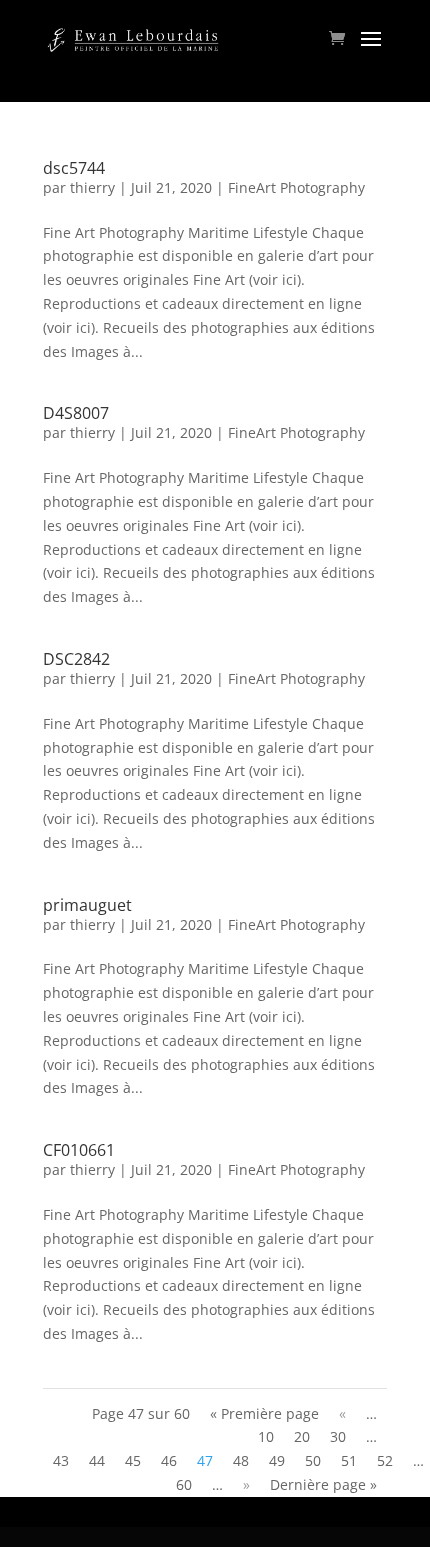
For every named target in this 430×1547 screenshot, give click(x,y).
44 (97, 1460)
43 (61, 1460)
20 (302, 1436)
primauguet (87, 905)
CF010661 (79, 1150)
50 (313, 1460)
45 (133, 1460)
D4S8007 (76, 413)
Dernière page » (323, 1484)
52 (385, 1460)
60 (184, 1484)
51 (349, 1460)
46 (169, 1460)
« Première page (264, 1413)
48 (241, 1460)
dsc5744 (74, 168)
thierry (92, 187)
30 (338, 1436)
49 (277, 1460)
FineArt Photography (296, 187)
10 (266, 1436)
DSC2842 (76, 659)
